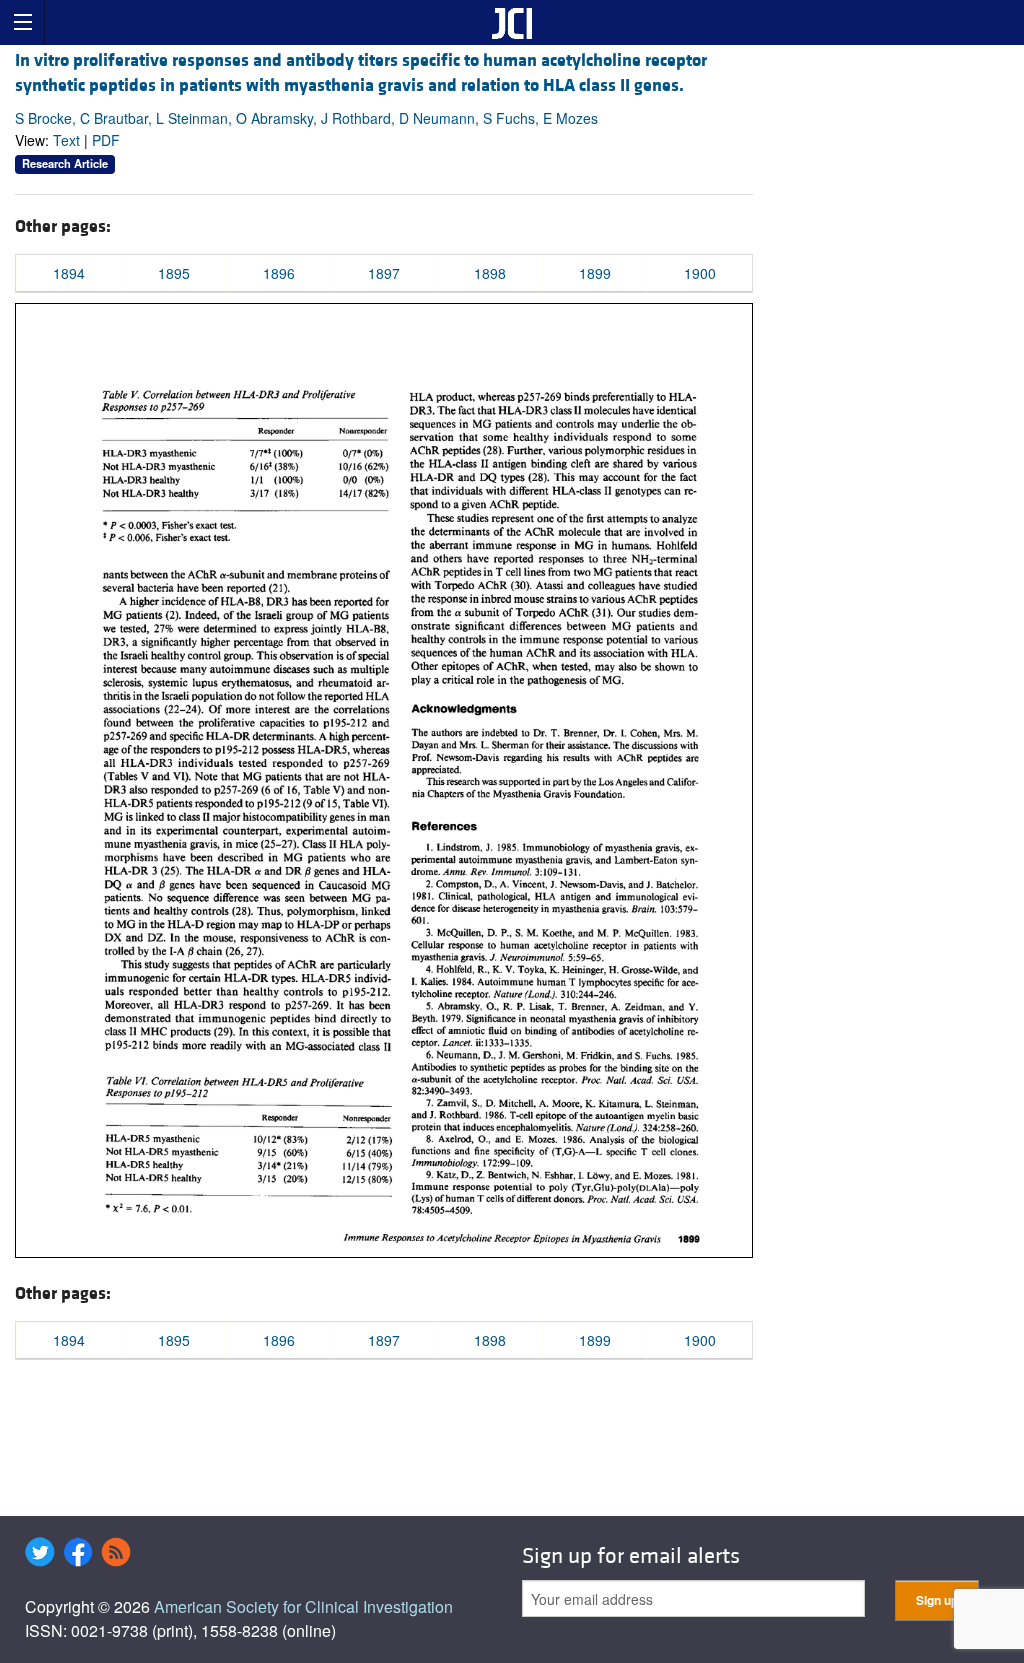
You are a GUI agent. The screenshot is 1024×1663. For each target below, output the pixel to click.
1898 (490, 273)
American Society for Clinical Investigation (303, 1606)
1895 (174, 273)
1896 (279, 273)
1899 (595, 273)
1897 (384, 273)
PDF (106, 140)
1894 (69, 273)
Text (66, 140)
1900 (700, 273)
